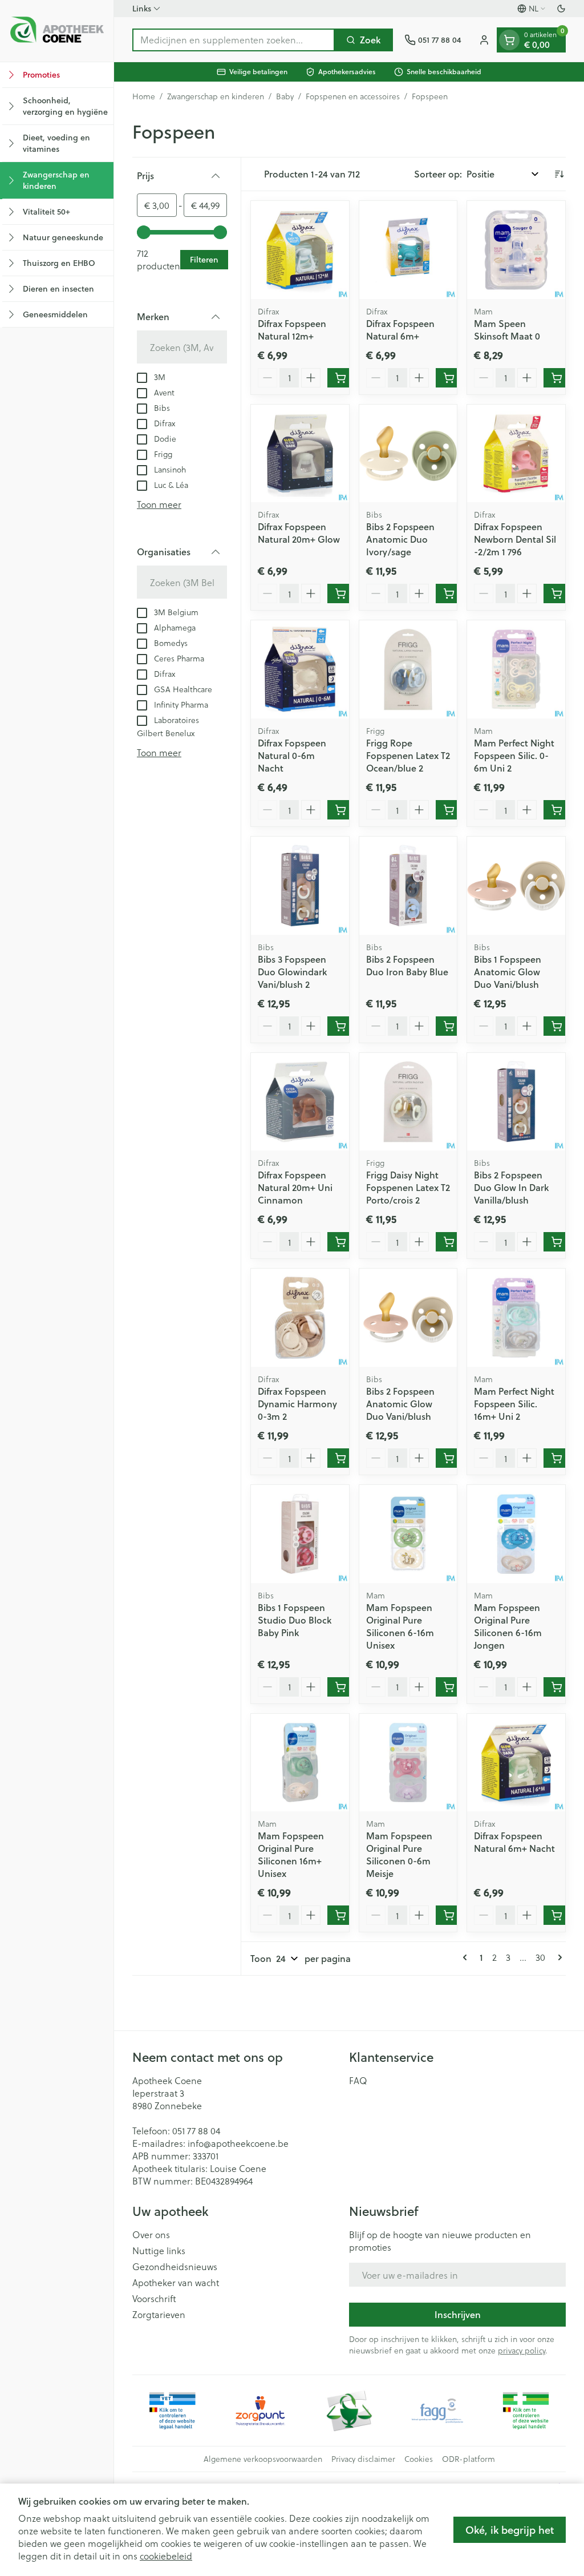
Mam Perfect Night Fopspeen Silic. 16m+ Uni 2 (514, 1404)
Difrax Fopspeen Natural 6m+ (400, 330)
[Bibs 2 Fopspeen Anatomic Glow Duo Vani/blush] (408, 1318)
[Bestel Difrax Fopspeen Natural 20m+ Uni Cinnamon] (340, 1242)
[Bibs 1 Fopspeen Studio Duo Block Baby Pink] (300, 1534)
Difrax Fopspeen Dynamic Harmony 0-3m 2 (297, 1404)
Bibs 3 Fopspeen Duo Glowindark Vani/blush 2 (292, 972)
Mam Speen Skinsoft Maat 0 (507, 330)
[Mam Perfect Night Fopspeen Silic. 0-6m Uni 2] (516, 669)
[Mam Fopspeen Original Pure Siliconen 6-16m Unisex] (408, 1534)
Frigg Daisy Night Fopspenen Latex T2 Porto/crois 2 (408, 1187)
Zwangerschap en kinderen (216, 96)
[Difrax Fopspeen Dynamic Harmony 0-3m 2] (300, 1318)
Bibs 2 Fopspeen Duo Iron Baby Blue (407, 965)
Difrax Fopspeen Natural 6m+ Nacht (514, 1842)
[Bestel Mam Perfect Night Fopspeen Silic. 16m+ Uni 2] (557, 1458)
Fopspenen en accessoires (353, 96)
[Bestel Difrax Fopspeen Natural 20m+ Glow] (340, 593)
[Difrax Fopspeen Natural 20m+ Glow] (300, 454)
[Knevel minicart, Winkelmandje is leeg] (509, 40)
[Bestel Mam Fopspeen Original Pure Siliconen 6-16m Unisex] (449, 1687)
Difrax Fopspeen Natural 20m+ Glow (299, 533)
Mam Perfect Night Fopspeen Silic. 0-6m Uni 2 (514, 755)
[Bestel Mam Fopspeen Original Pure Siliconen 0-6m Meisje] (449, 1915)
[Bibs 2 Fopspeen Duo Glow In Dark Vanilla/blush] (516, 1102)
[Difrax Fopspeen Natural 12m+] (300, 250)
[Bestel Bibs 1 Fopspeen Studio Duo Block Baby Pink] (340, 1687)
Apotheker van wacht (176, 2283)
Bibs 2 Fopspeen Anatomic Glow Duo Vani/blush (400, 1404)
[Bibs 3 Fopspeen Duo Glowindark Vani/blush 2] (300, 886)
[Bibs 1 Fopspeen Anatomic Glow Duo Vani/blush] (516, 886)
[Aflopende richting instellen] (559, 174)
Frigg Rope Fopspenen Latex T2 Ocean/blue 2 (408, 755)
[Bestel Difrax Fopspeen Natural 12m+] (340, 378)
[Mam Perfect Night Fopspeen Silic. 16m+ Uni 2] (516, 1318)
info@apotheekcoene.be (238, 2143)
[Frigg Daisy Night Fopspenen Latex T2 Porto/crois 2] (408, 1102)
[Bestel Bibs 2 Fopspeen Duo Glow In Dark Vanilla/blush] (557, 1242)
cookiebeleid (166, 2556)
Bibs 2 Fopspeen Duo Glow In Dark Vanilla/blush (511, 1187)
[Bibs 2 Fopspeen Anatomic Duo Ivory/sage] (408, 454)
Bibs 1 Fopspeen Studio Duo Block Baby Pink (295, 1620)
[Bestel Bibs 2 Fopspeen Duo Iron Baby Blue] (449, 1026)
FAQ (358, 2081)
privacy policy (522, 2350)
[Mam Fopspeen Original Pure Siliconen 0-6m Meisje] (408, 1763)
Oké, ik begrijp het (510, 2530)
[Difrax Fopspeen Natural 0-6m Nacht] (300, 669)
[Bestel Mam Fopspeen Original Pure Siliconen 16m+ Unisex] (340, 1915)
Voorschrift (154, 2299)
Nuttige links (159, 2251)
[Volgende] (558, 1957)
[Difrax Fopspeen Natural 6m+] (408, 250)
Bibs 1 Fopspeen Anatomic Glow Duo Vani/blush (508, 972)
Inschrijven (458, 2314)
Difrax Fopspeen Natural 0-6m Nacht (292, 755)
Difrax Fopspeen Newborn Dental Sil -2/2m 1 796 (515, 539)
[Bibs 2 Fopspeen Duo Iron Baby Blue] (408, 886)
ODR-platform (469, 2459)
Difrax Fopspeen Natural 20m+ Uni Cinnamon (295, 1187)
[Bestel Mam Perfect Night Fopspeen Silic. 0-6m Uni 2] (557, 810)
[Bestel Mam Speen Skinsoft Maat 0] (557, 378)
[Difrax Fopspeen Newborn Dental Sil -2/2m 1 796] (516, 454)
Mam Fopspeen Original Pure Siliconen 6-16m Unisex (400, 1626)
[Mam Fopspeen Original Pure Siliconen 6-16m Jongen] (516, 1534)
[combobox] (234, 40)
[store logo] (57, 31)
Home (144, 96)
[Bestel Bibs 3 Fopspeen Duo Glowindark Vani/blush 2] (340, 1026)
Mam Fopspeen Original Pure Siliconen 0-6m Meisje (399, 1854)
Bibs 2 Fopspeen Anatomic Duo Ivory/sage (400, 539)
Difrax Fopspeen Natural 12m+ (292, 330)
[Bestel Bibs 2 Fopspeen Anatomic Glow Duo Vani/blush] (449, 1458)
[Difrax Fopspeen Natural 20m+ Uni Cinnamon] (300, 1102)
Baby (285, 96)
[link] (467, 1957)
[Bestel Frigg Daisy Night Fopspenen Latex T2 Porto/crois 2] (449, 1242)
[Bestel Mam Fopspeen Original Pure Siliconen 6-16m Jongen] (557, 1687)
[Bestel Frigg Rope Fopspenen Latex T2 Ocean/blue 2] (449, 810)
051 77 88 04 (196, 2131)
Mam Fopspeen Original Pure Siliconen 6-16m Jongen (508, 1626)
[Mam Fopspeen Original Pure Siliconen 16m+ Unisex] (300, 1763)
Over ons (151, 2235)
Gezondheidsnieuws (175, 2267)
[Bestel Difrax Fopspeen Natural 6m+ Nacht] (557, 1915)
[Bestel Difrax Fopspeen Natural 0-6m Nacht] (340, 810)
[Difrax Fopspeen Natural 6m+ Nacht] (516, 1763)
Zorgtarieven (159, 2315)
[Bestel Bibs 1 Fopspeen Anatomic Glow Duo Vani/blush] (557, 1026)
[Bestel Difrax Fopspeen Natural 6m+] (449, 378)
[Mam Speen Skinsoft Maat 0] (516, 250)
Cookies (419, 2459)
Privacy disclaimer (363, 2459)
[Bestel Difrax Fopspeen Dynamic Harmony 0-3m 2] (340, 1458)
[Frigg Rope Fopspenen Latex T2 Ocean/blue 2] (408, 669)
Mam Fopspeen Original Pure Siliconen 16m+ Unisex (291, 1854)
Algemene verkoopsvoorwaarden (263, 2459)
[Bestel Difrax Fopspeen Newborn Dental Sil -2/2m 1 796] (557, 593)
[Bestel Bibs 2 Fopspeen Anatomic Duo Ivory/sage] (449, 593)
